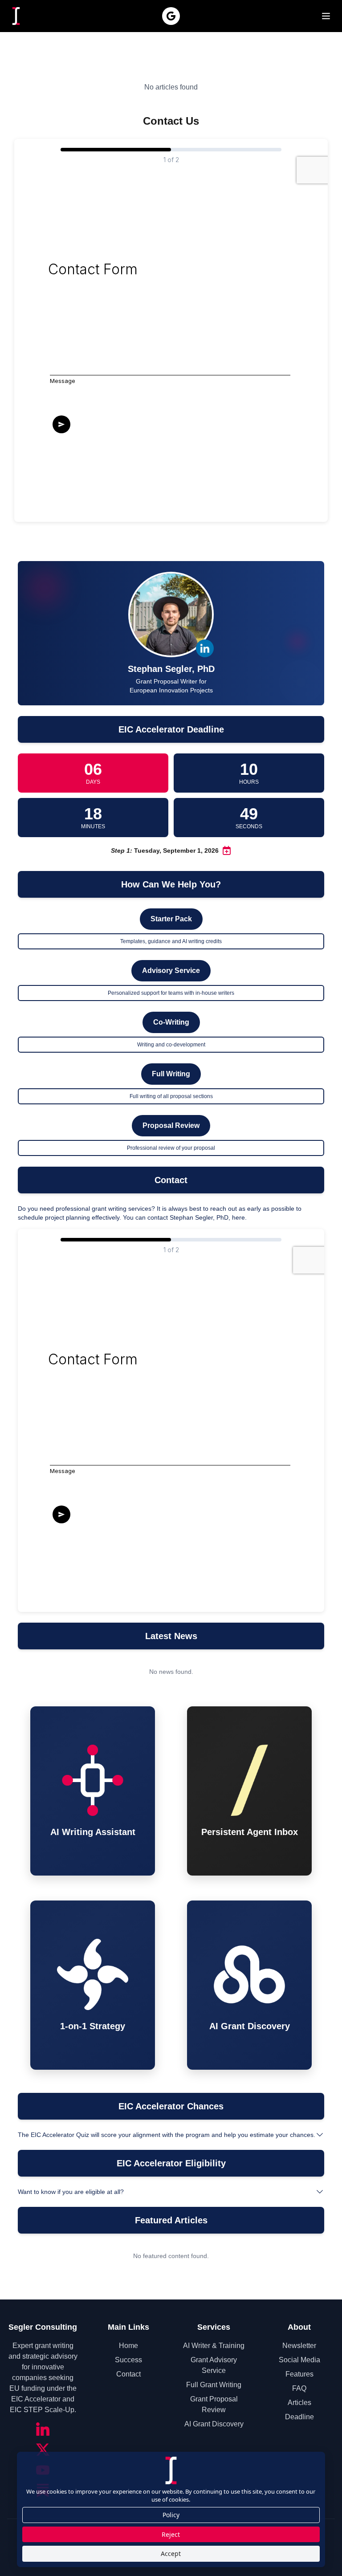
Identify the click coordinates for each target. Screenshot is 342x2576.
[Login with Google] (171, 16)
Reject (171, 2534)
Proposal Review (171, 1125)
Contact (128, 2374)
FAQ (299, 2388)
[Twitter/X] (43, 2450)
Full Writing (171, 1074)
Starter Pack (171, 919)
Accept (171, 2554)
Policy (171, 2515)
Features (299, 2374)
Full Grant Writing (214, 2385)
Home (128, 2346)
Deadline (299, 2417)
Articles (299, 2403)
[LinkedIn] (43, 2429)
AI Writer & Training (214, 2346)
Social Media (299, 2360)
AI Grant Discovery (214, 2424)
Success (128, 2360)
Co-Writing (171, 1022)
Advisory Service (171, 971)
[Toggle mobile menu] (326, 16)
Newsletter (299, 2346)
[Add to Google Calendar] (227, 851)
